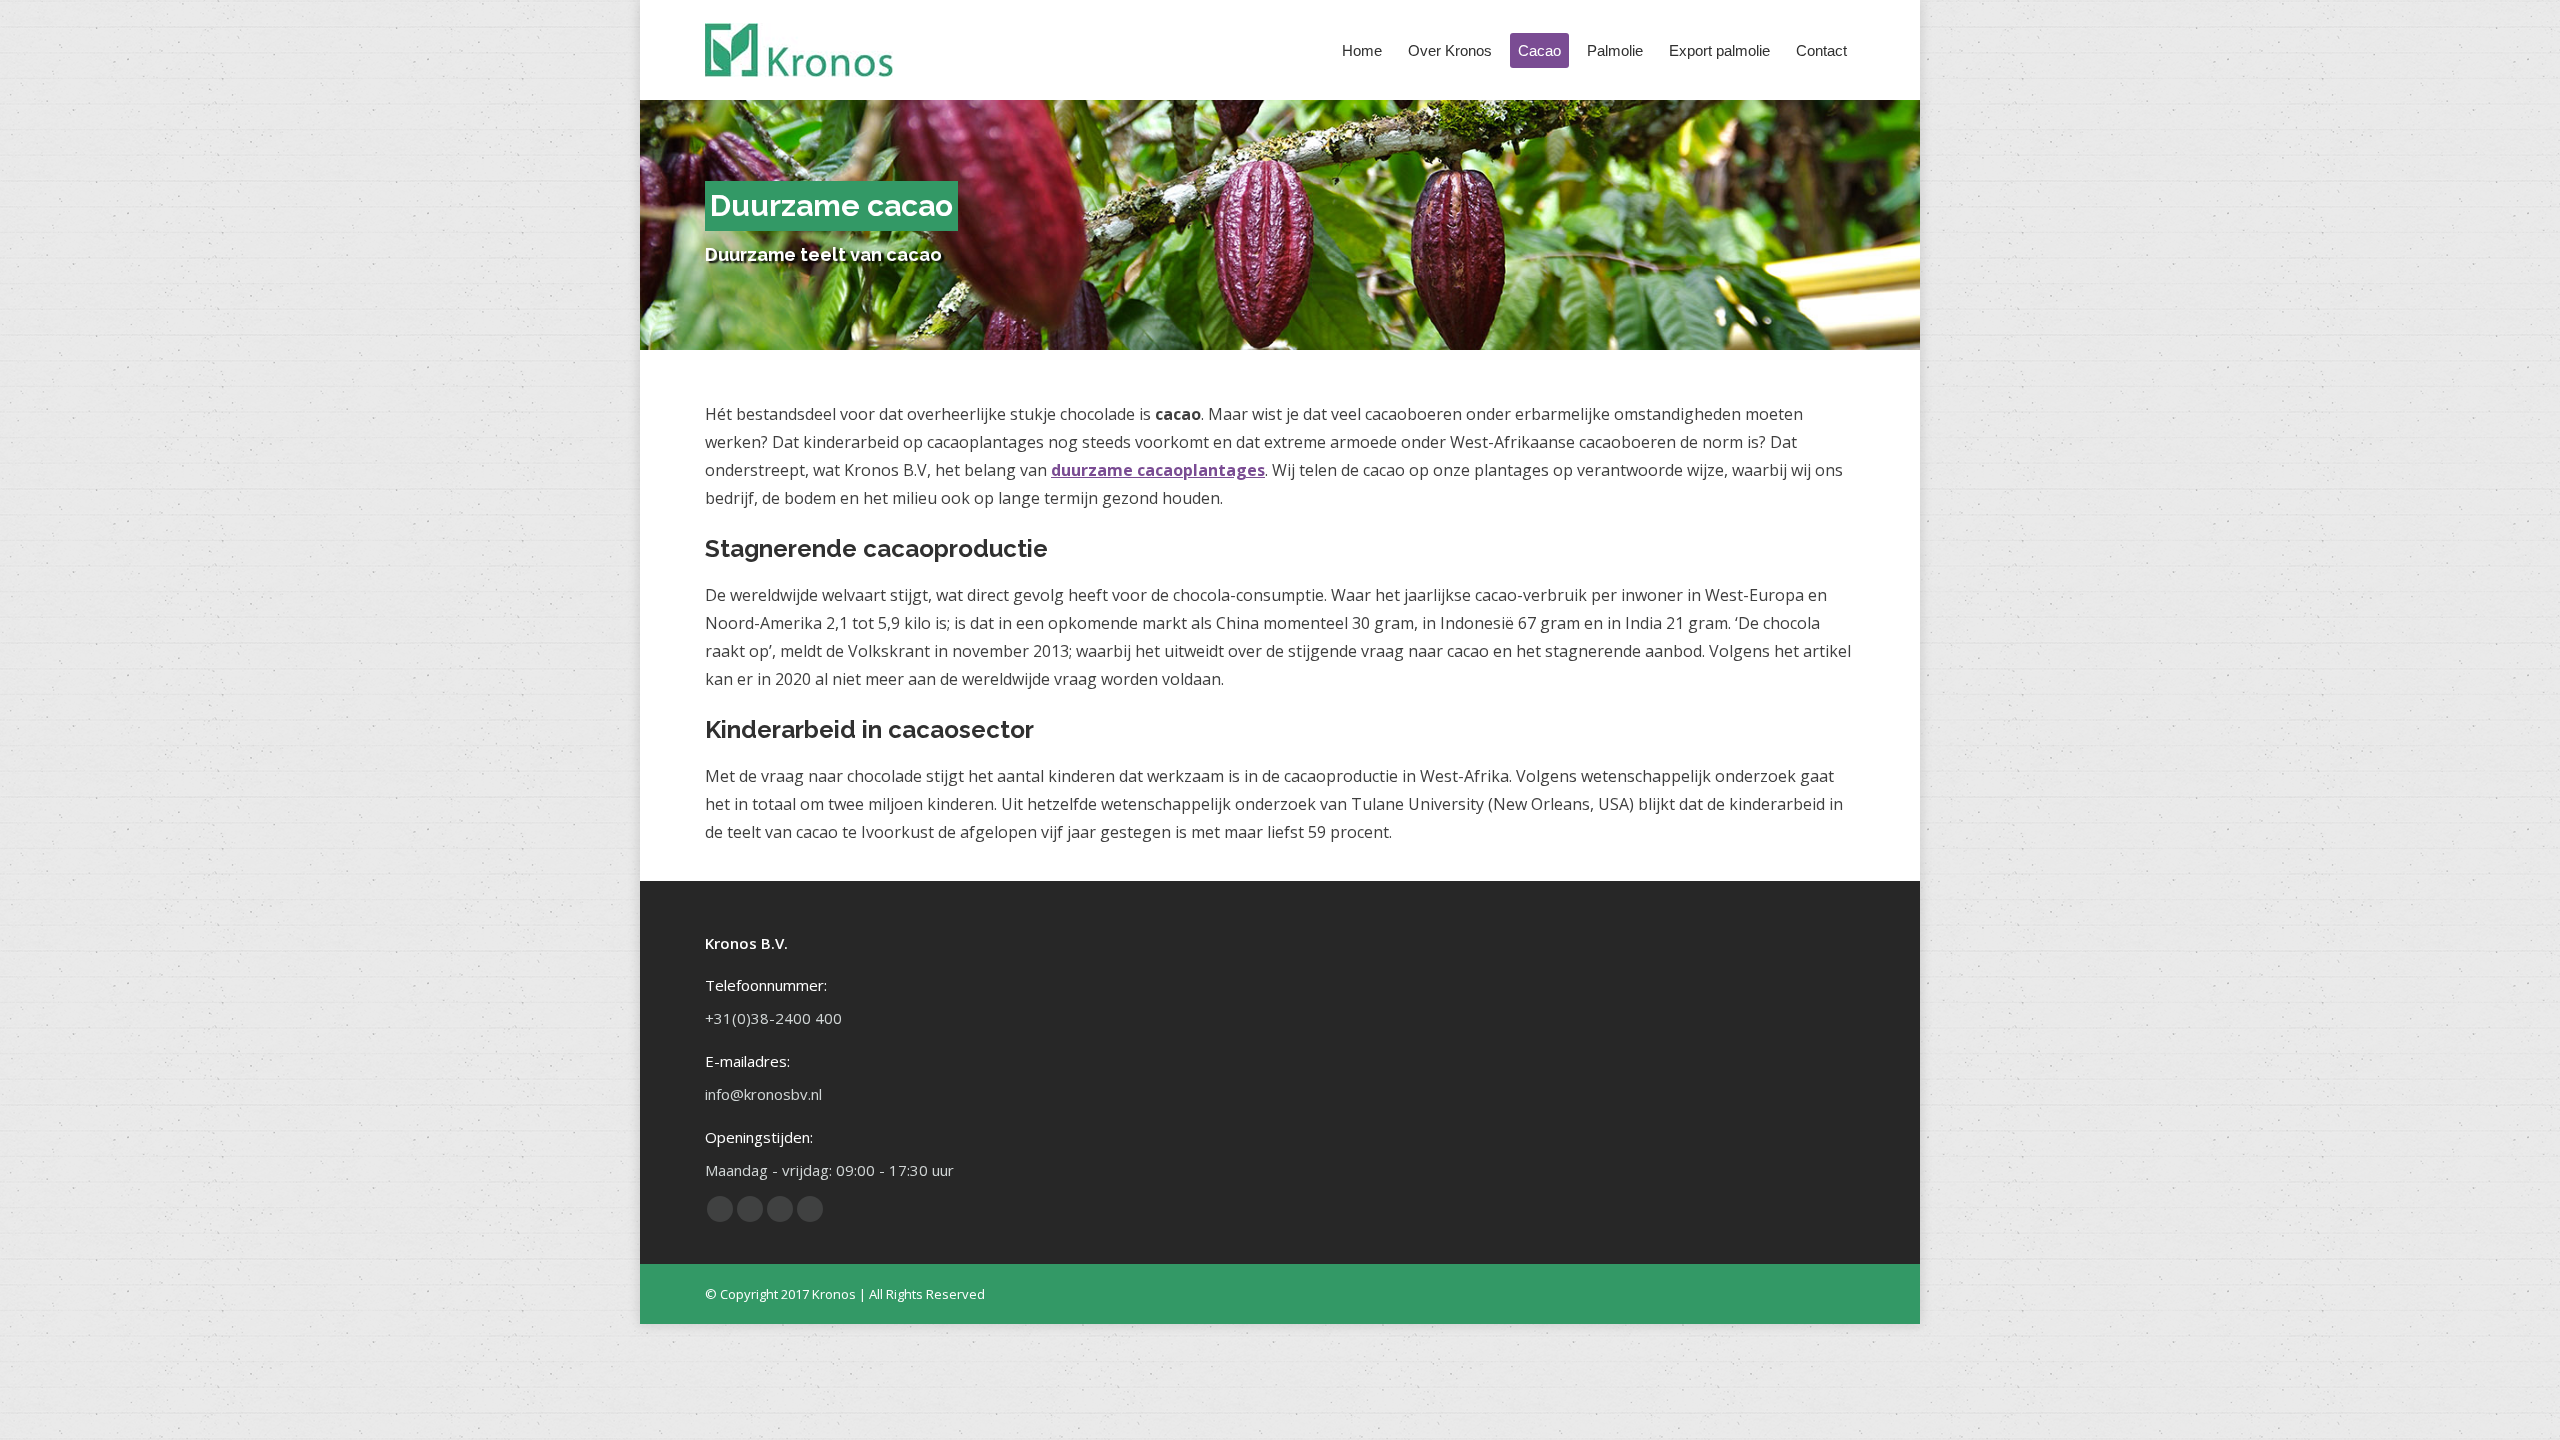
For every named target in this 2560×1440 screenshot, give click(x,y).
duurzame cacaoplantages (1158, 470)
